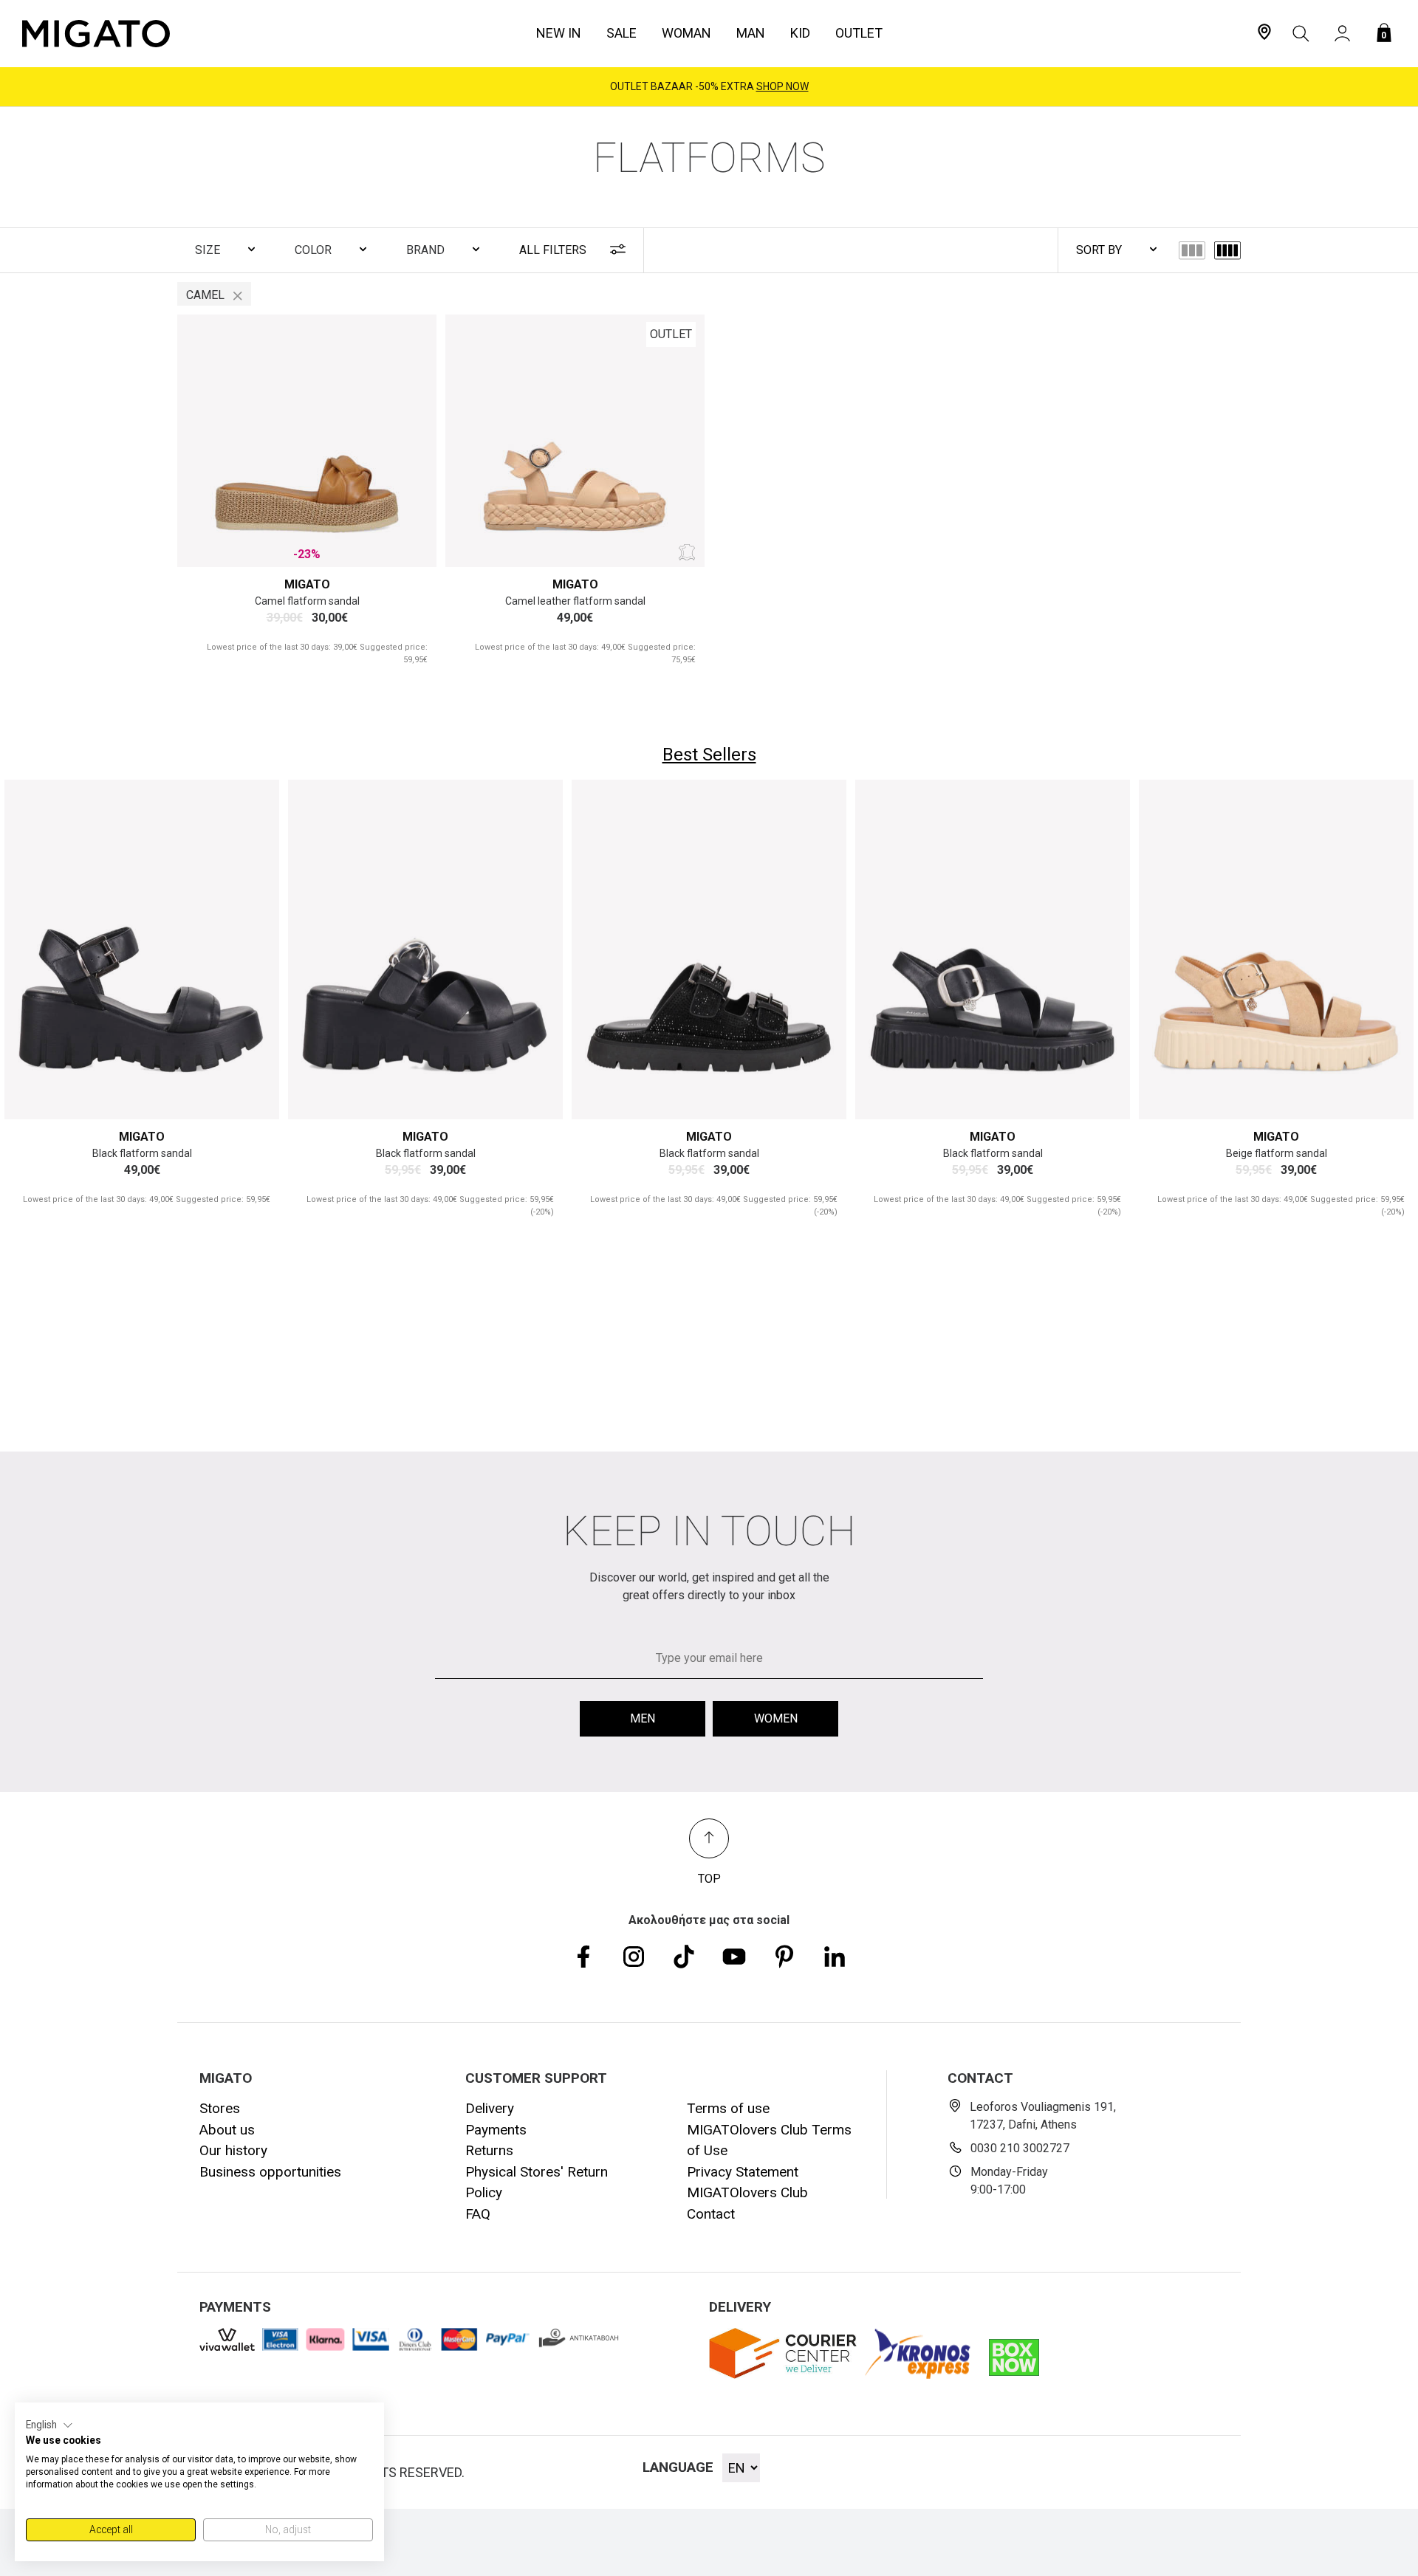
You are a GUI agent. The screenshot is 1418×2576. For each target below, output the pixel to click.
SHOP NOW (782, 86)
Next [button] (408, 441)
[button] (49, 2425)
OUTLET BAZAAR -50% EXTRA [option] (709, 86)
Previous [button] (206, 441)
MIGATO (307, 584)
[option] (307, 441)
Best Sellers (709, 755)
